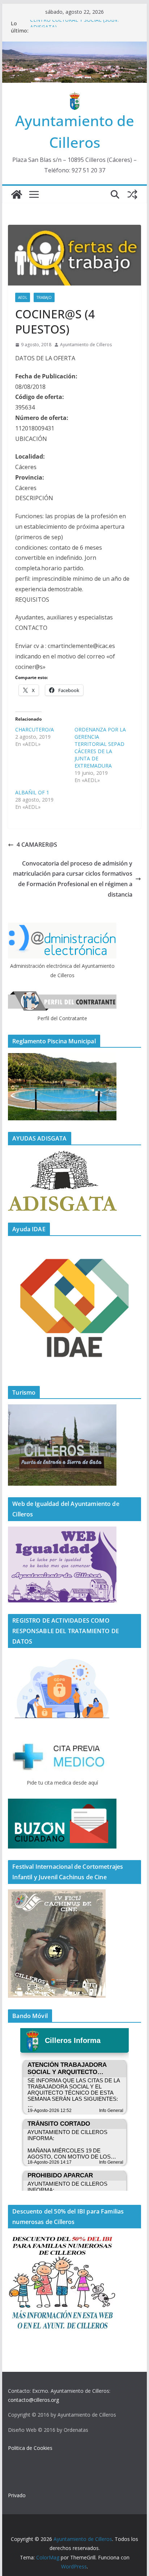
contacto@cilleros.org (33, 2400)
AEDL (23, 297)
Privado (17, 2495)
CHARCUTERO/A (35, 729)
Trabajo (44, 297)
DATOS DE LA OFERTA (45, 358)
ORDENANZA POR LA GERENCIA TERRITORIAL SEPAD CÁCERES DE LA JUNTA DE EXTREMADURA (100, 748)
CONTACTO (31, 628)
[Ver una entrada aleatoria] (132, 194)
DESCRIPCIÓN (34, 498)
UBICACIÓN (31, 439)
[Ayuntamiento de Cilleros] (17, 194)
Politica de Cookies (30, 2448)
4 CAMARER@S (37, 845)
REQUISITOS (32, 600)
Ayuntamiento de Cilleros (86, 345)
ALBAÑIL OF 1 (32, 792)
